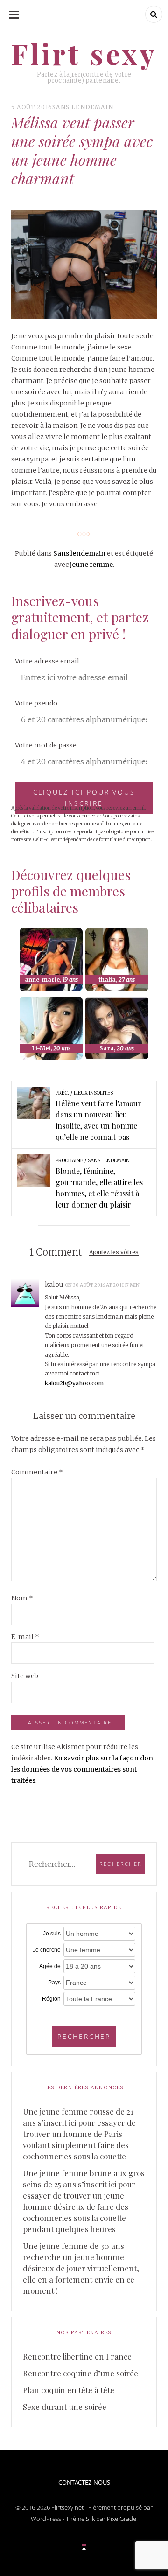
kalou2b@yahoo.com (74, 1383)
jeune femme (91, 565)
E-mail (25, 1637)
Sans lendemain (83, 107)
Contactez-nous (84, 2482)
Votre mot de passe (46, 745)
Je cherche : (48, 1950)
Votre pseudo (36, 703)
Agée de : (51, 1966)
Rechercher (84, 2036)
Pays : (56, 1983)
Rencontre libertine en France (77, 2356)
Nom (22, 1598)
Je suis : (53, 1934)
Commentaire (37, 1472)
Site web (25, 1676)
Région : (53, 1999)
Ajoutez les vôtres (114, 1253)
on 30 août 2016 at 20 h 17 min (103, 1285)
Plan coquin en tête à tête (69, 2390)
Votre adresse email (47, 661)
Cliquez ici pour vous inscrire (84, 798)
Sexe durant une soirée (65, 2407)
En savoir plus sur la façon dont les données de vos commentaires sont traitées (83, 1769)
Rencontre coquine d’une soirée (80, 2373)
